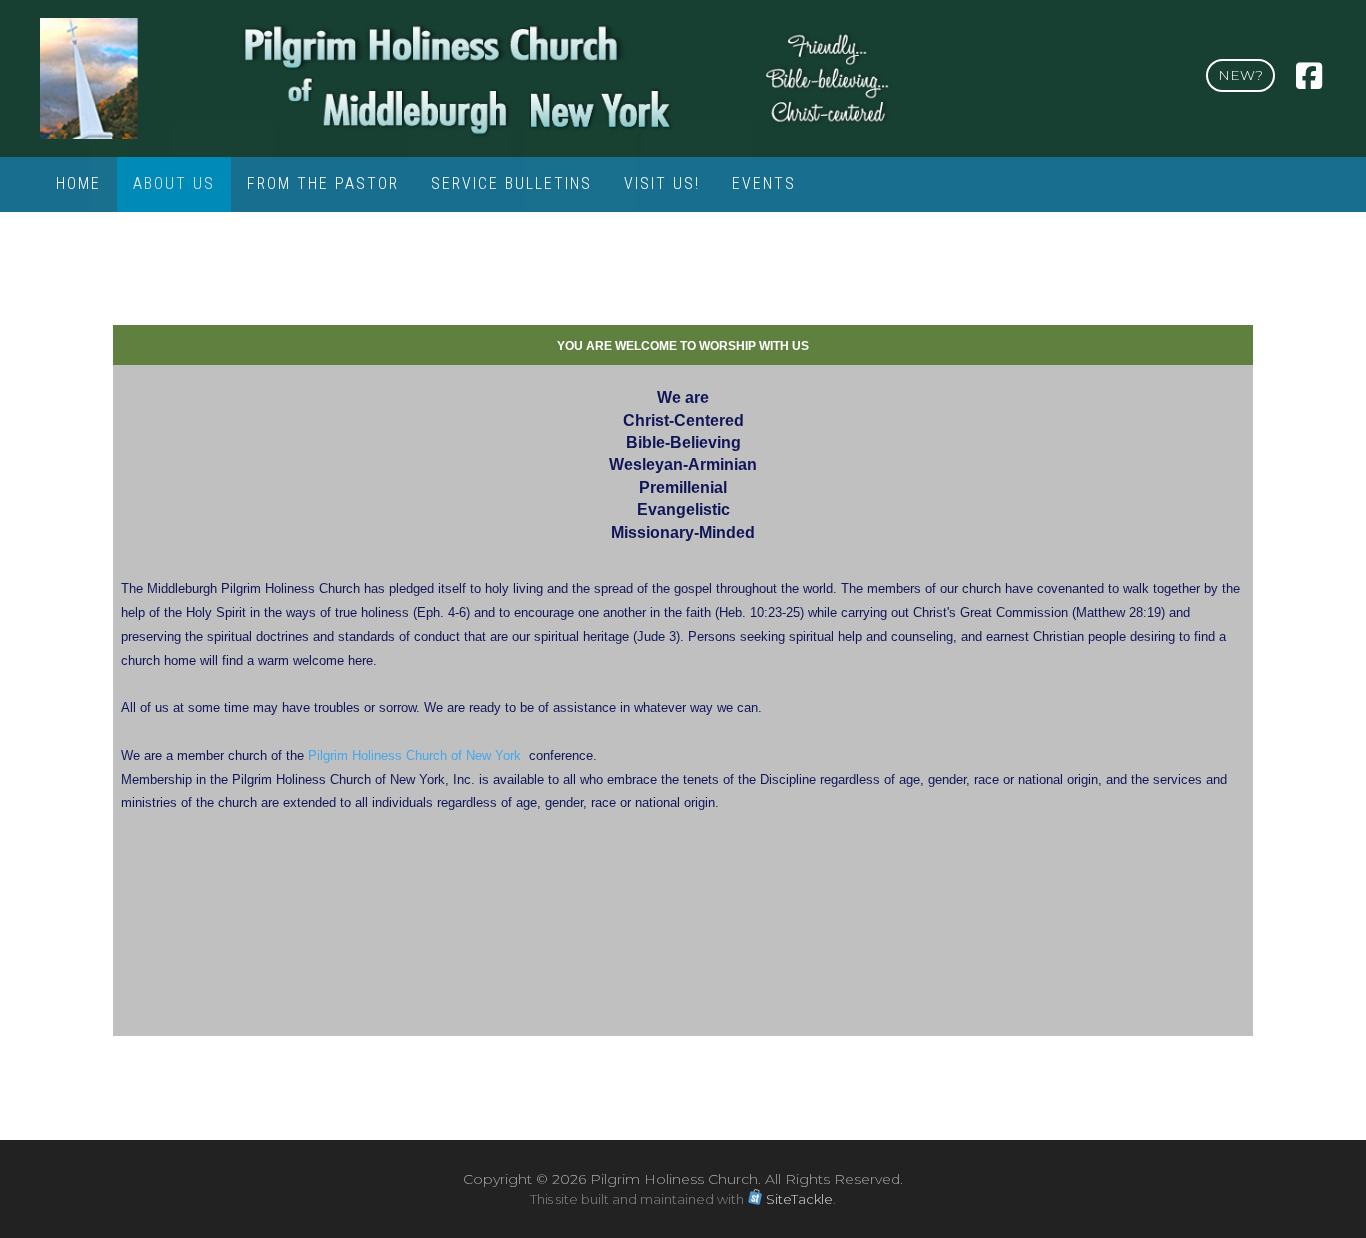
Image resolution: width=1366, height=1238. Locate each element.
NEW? (1240, 75)
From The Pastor (323, 183)
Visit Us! (662, 183)
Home (78, 183)
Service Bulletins (511, 183)
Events (764, 183)
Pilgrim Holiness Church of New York (414, 755)
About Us (174, 183)
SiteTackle (799, 1199)
